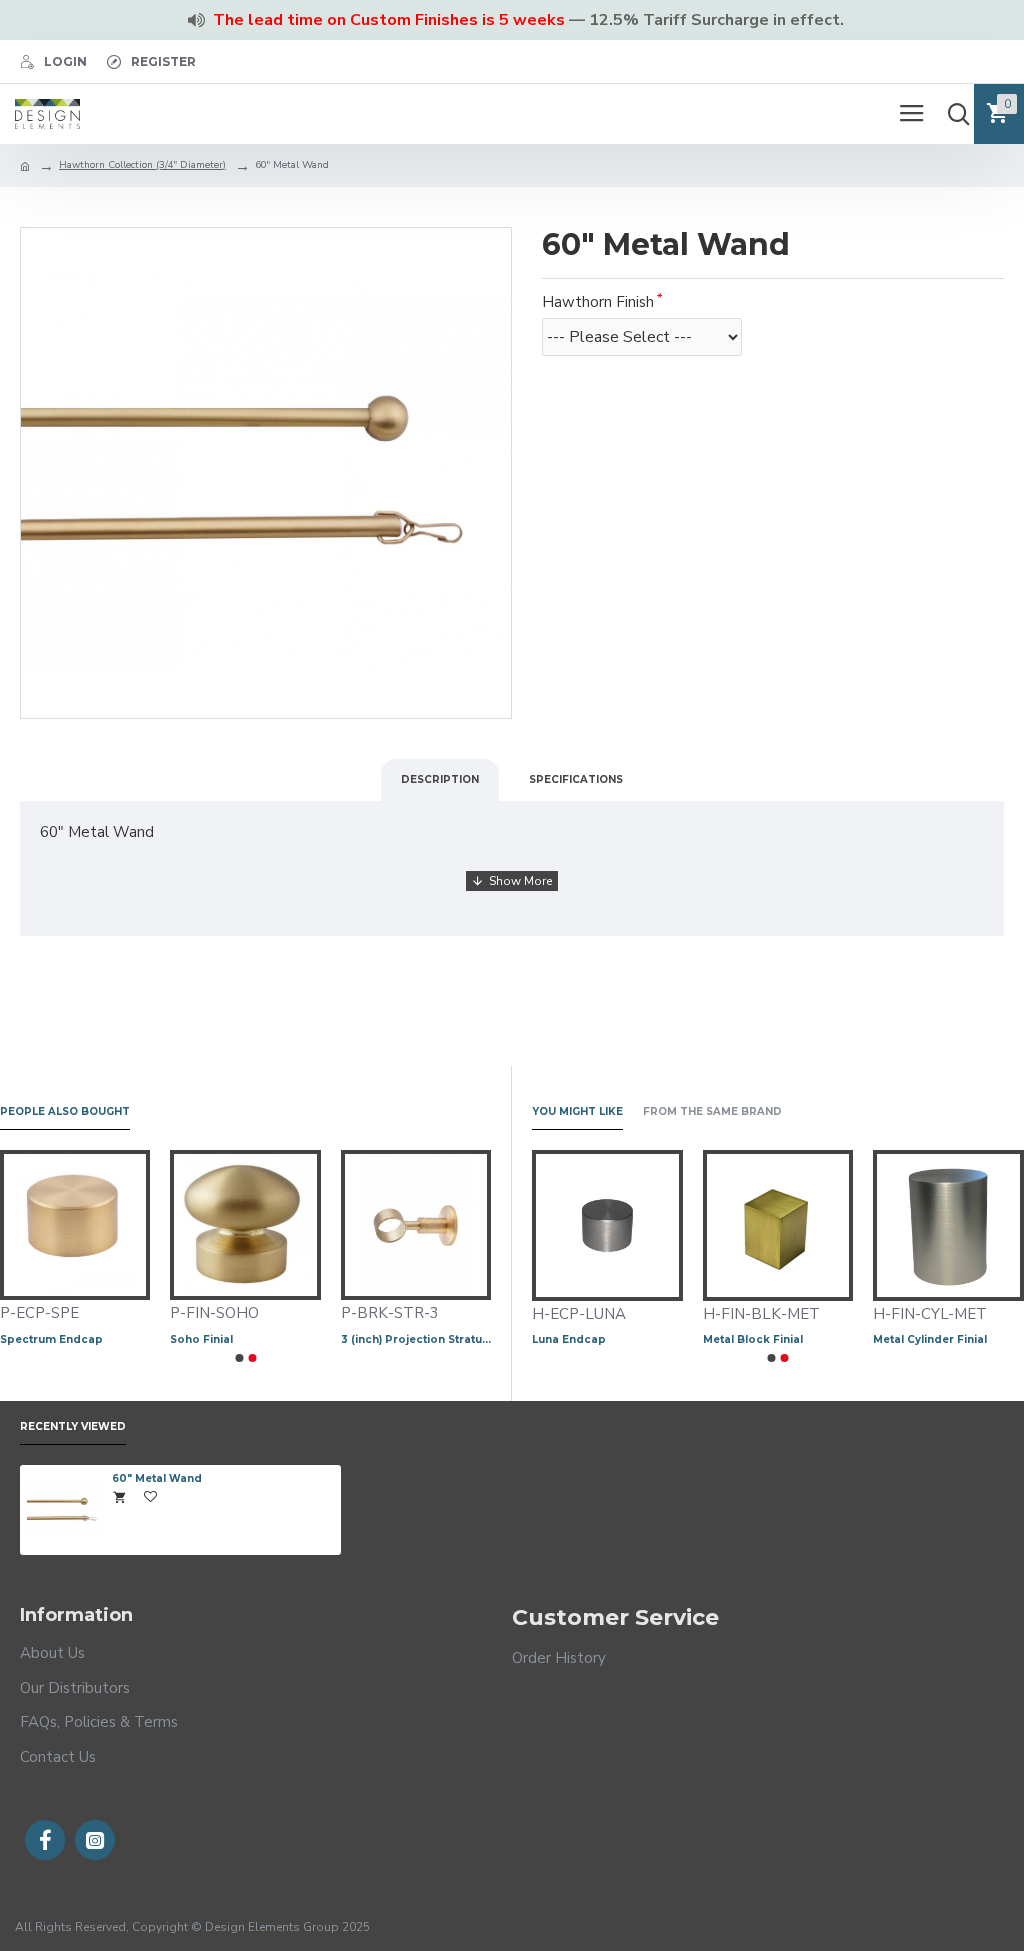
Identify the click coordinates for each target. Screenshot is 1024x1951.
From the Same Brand (712, 1112)
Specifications (576, 779)
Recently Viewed (73, 1427)
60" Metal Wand (157, 1478)
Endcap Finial (542, 1339)
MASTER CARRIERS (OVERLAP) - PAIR (279, 1339)
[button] (239, 1358)
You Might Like (577, 1112)
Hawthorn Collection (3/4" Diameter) (142, 165)
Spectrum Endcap (425, 1339)
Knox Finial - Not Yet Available (750, 1339)
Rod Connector (78, 1339)
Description (440, 779)
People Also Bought (65, 1112)
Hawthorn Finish (598, 302)
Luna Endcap (882, 1339)
